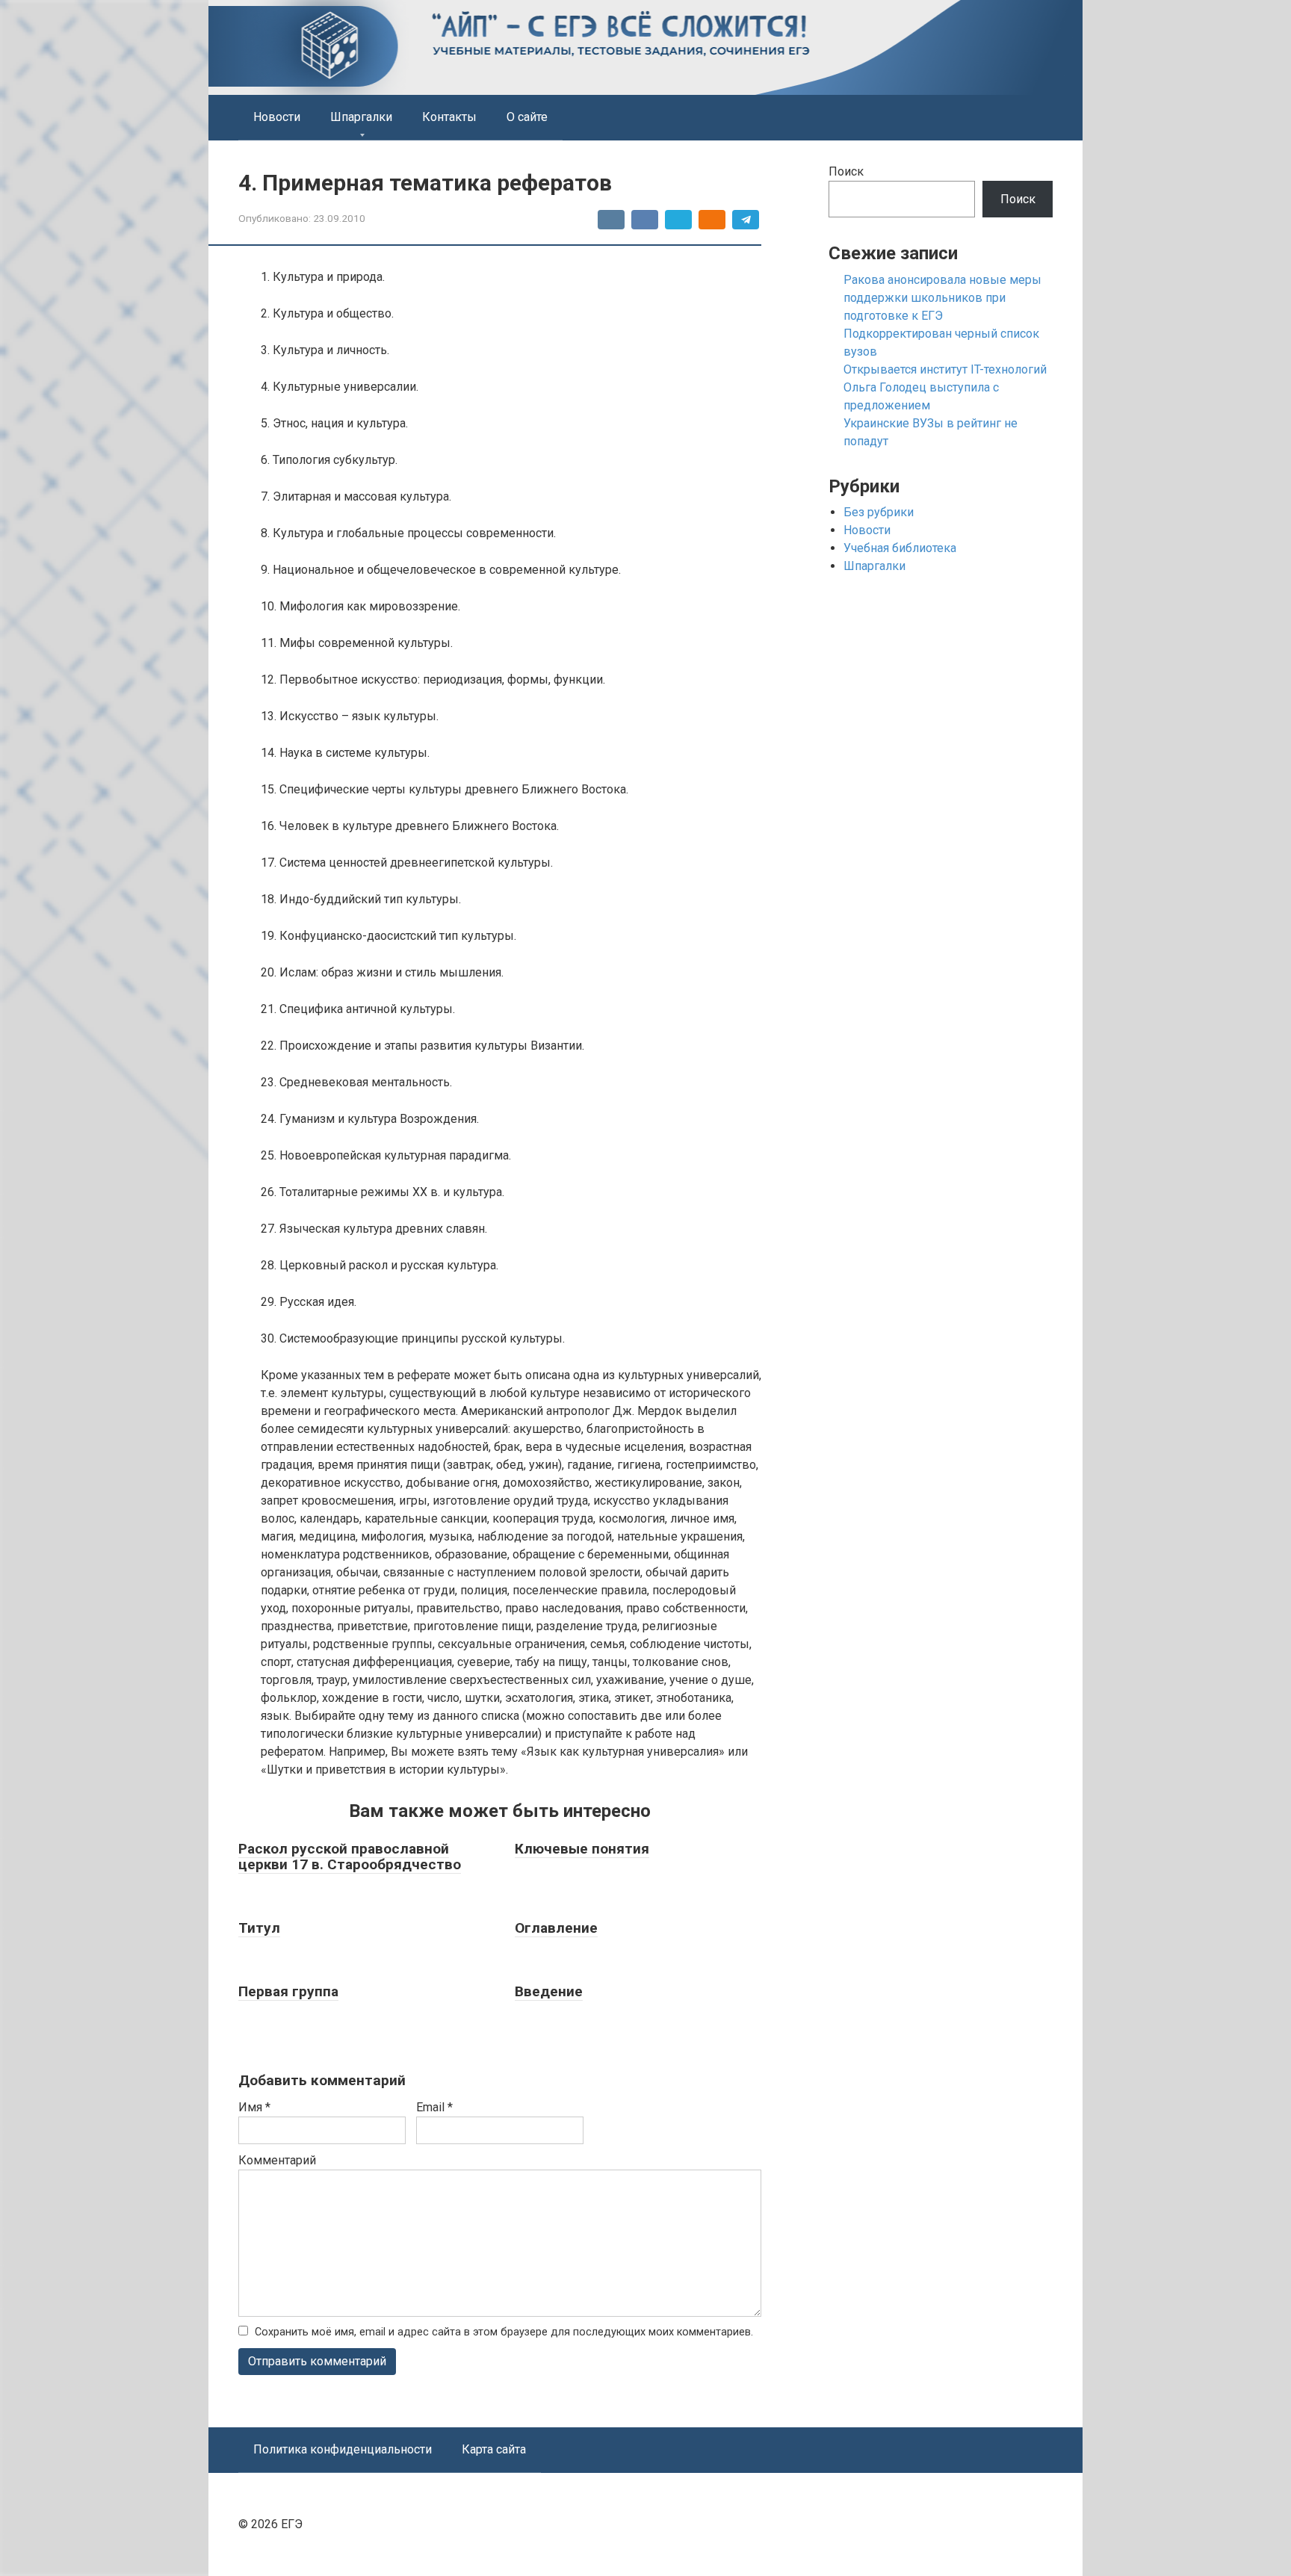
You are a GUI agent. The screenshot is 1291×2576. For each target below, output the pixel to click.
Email (434, 2107)
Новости (277, 117)
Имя (254, 2107)
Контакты (449, 117)
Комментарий (277, 2160)
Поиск (846, 171)
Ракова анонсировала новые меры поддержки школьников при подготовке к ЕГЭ (942, 298)
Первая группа (288, 1991)
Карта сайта (494, 2449)
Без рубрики (879, 512)
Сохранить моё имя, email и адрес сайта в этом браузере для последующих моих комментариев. (504, 2332)
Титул (259, 1928)
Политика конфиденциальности (343, 2449)
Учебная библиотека (900, 548)
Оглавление (556, 1928)
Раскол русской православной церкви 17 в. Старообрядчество (350, 1857)
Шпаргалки (361, 117)
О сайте (527, 117)
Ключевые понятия (582, 1849)
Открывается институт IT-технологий (945, 369)
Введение (549, 1991)
